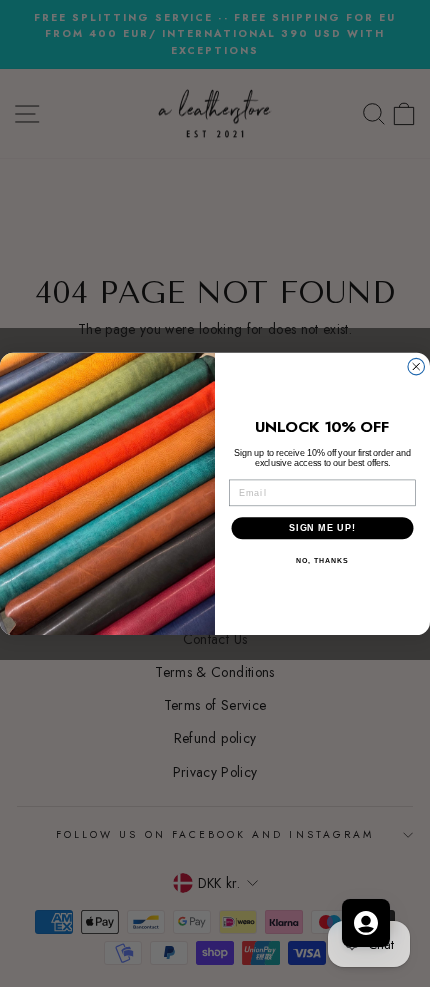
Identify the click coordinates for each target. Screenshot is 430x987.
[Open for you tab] (366, 923)
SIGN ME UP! (322, 527)
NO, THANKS (322, 561)
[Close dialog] (416, 366)
